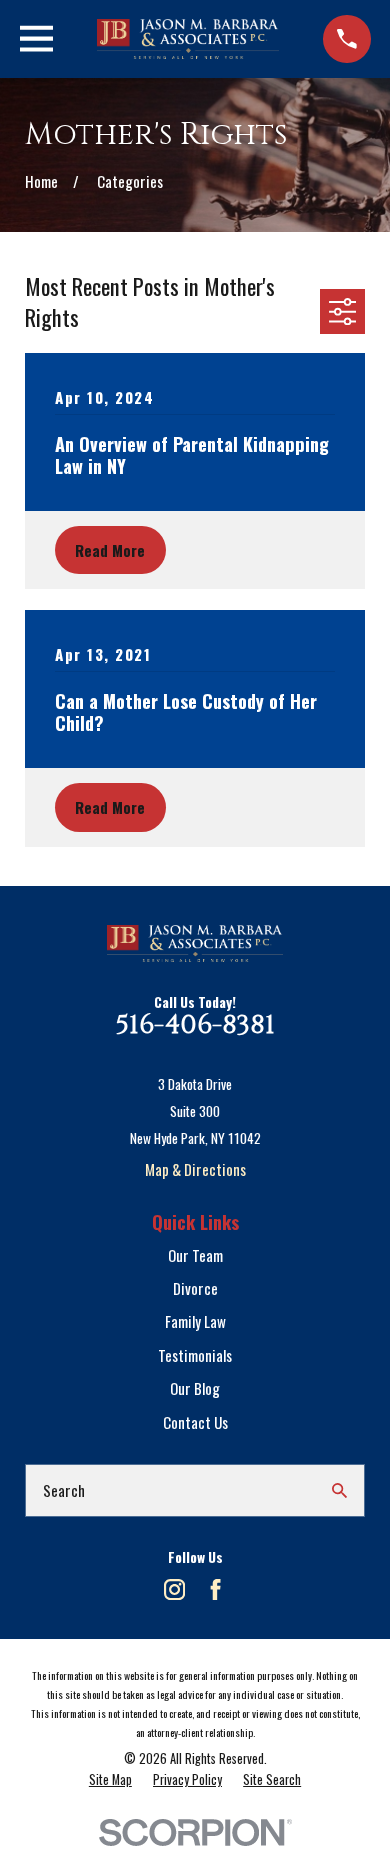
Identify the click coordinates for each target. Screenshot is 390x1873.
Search (64, 1490)
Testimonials (195, 1355)
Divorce (195, 1288)
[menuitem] (110, 1780)
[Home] (188, 38)
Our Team (195, 1255)
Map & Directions (195, 1169)
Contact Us (195, 1422)
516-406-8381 (195, 1025)
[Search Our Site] (339, 1490)
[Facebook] (215, 1589)
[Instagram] (174, 1589)
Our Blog (195, 1388)
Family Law (195, 1321)
